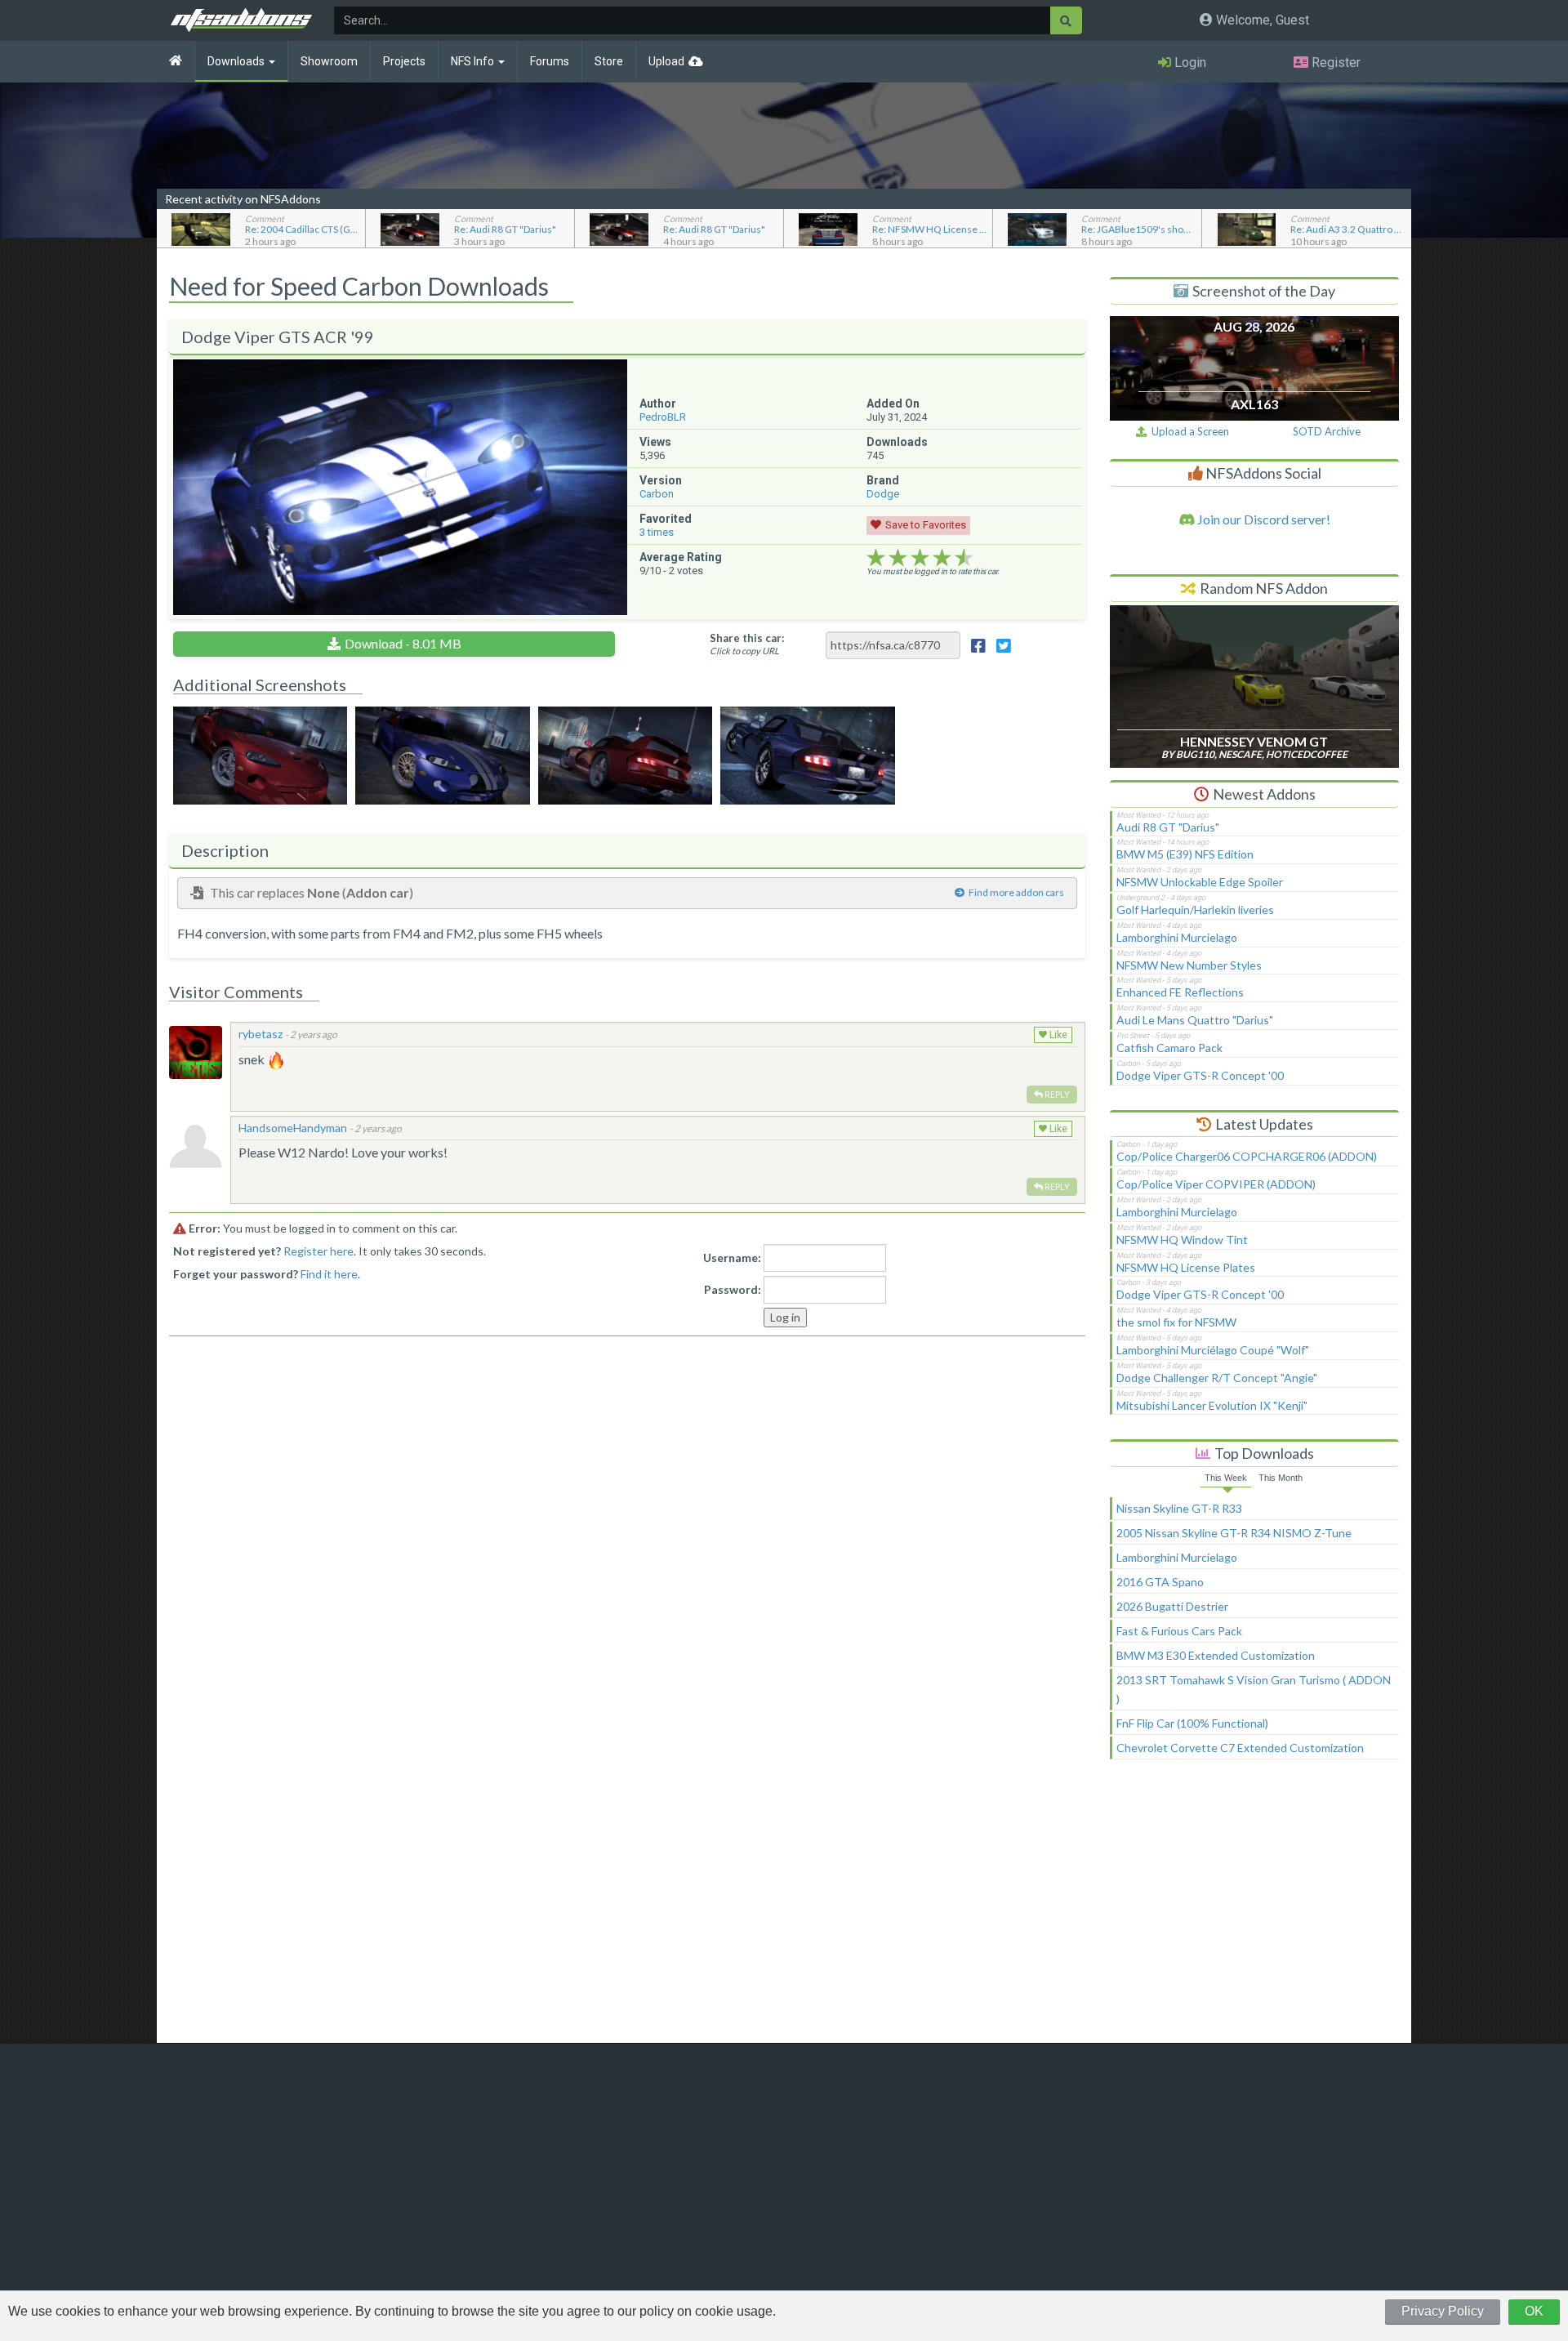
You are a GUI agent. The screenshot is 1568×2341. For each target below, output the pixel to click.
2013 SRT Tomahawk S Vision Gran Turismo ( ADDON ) (1254, 1689)
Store (609, 61)
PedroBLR (663, 417)
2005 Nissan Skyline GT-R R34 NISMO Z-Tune (1234, 1533)
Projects (404, 61)
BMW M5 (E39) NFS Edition (1185, 854)
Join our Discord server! (1263, 519)
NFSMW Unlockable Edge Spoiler (1200, 882)
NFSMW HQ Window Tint (1182, 1240)
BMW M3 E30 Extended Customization (1216, 1655)
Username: (732, 1257)
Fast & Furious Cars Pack (1179, 1631)
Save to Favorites (926, 525)
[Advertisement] (1254, 1908)
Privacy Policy (1443, 2311)
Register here (318, 1251)
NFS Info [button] (474, 61)
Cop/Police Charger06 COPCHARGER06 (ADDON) (1247, 1156)
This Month (1281, 1478)
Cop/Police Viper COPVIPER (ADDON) (1216, 1184)
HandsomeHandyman (293, 1128)
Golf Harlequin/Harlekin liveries (1195, 910)
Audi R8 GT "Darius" (1168, 827)
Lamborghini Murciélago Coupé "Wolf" (1213, 1350)
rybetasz (261, 1034)
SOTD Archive (1327, 431)
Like (1057, 1035)
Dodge (883, 494)
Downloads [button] (237, 61)
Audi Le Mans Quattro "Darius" (1195, 1020)
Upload (666, 61)
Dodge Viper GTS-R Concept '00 (1200, 1075)
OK (1534, 2311)
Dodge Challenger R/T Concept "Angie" (1217, 1378)
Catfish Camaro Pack (1169, 1048)
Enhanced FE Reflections (1180, 992)
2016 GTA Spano (1160, 1582)
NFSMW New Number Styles (1189, 965)
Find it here (329, 1274)
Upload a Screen (1188, 431)
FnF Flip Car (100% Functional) (1192, 1723)
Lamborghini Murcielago (1177, 937)
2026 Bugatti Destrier (1172, 1606)
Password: (733, 1289)
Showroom (329, 61)
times (657, 532)
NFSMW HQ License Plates (1186, 1267)
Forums (550, 61)
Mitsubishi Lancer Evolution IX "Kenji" (1212, 1405)
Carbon (657, 494)
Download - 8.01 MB (403, 643)
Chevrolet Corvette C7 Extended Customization (1240, 1748)
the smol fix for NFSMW (1176, 1322)
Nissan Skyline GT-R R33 (1179, 1508)
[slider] (920, 558)
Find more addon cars (1016, 892)
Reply (1056, 1094)
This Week (1226, 1478)
